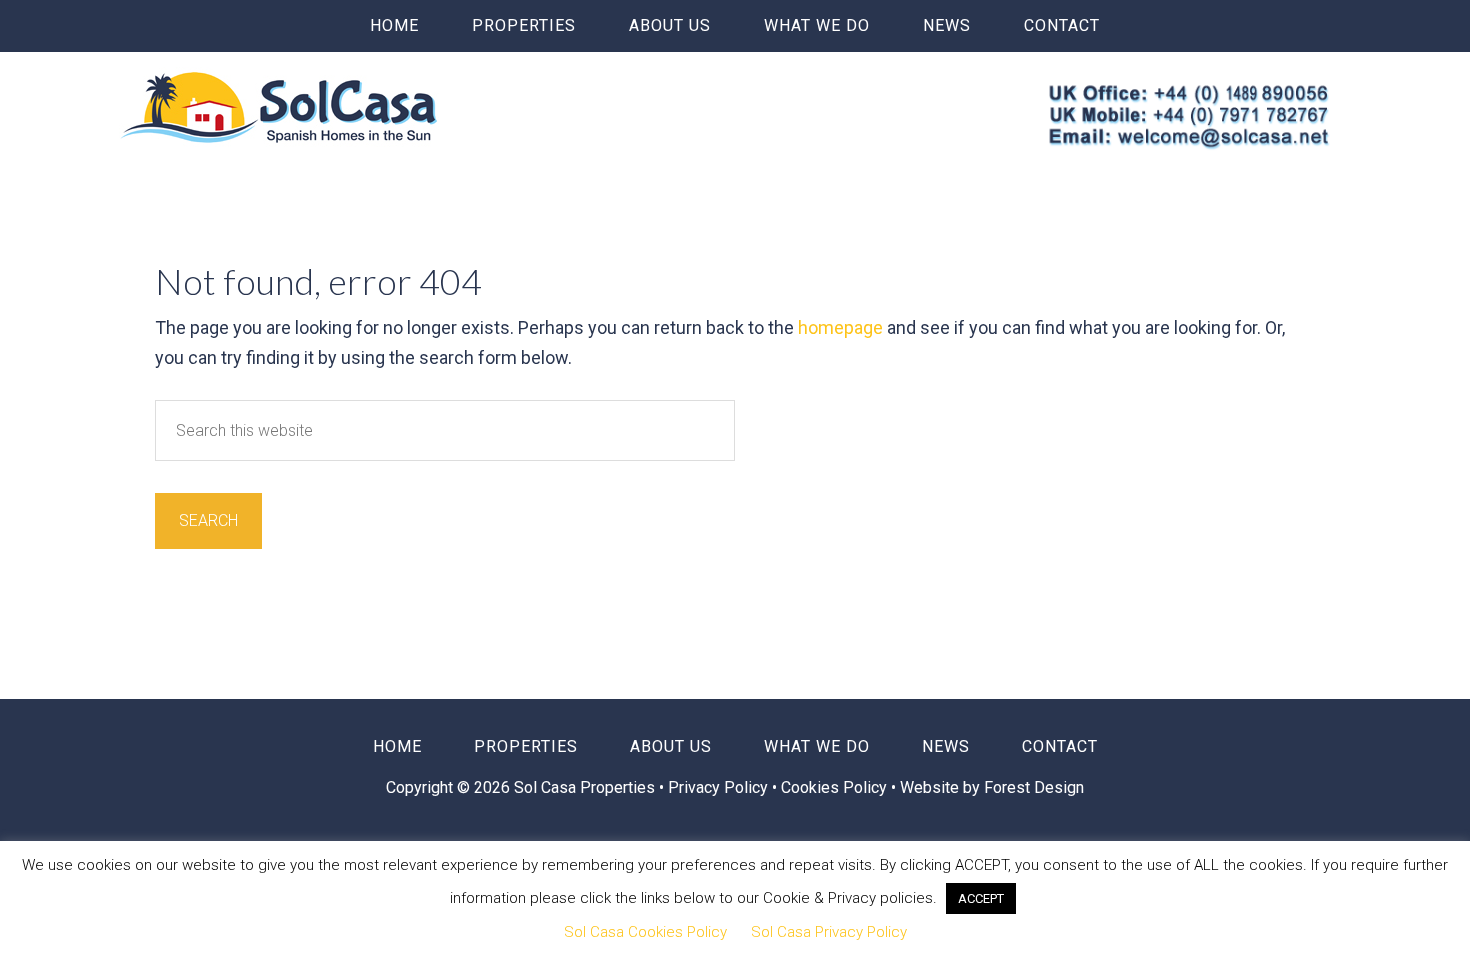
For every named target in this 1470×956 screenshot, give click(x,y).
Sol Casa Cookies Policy (645, 932)
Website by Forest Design (992, 787)
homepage (840, 327)
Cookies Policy (834, 787)
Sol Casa (279, 107)
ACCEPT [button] (981, 898)
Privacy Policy (720, 787)
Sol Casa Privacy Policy (829, 932)
